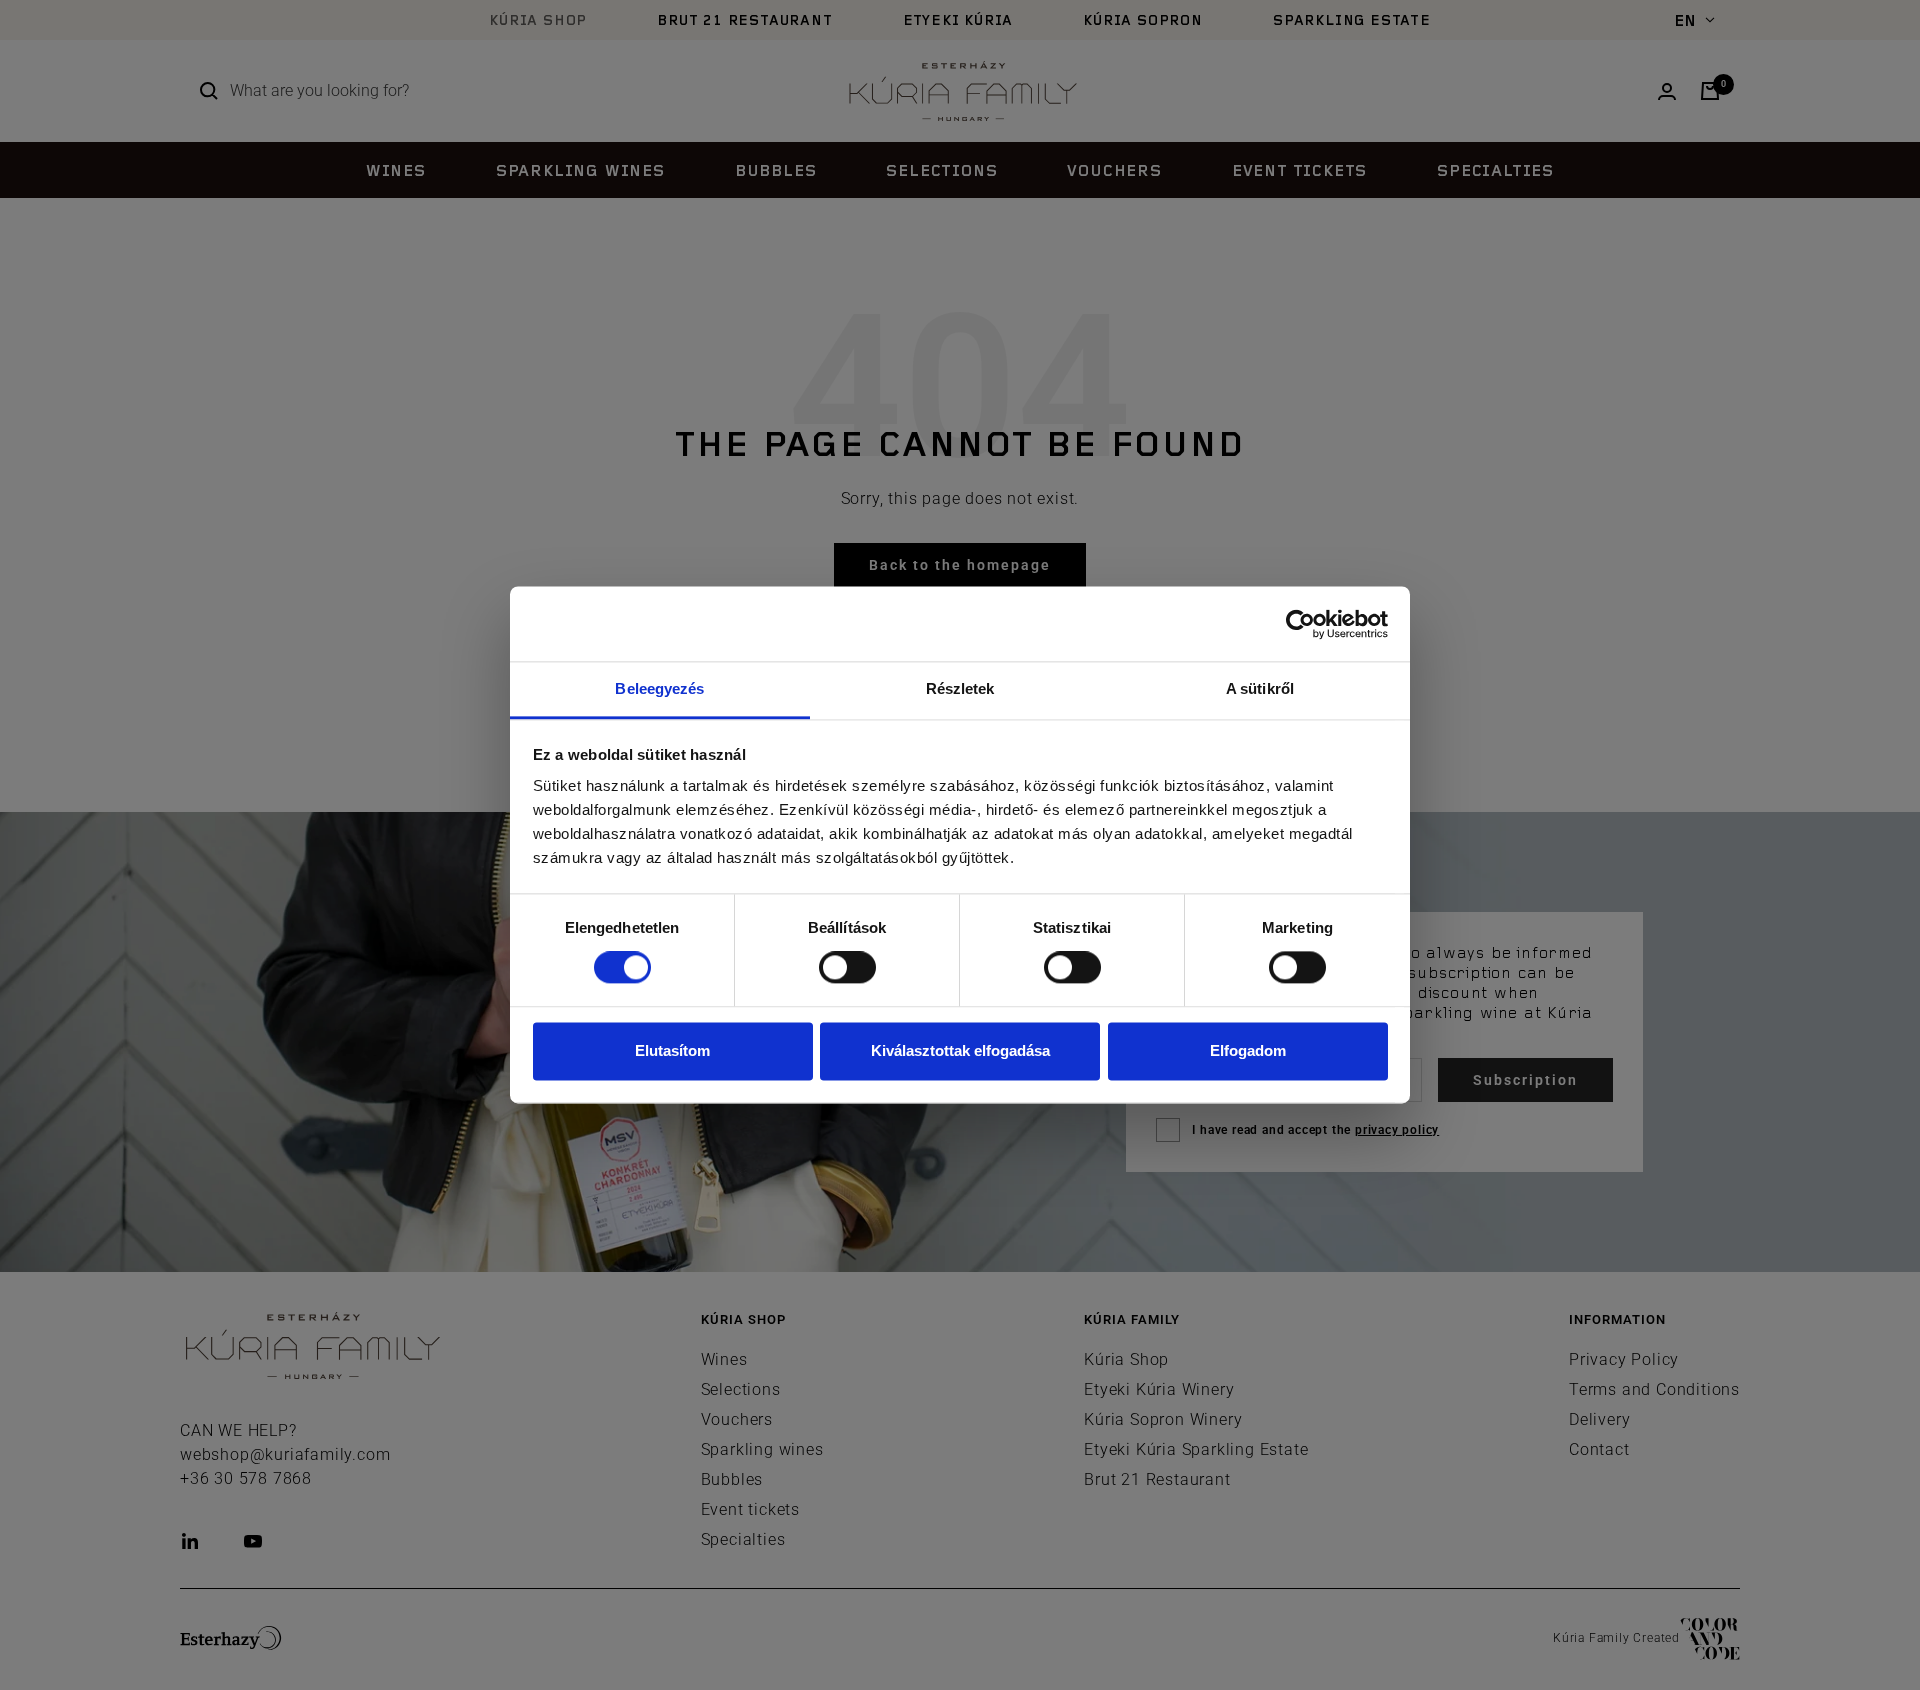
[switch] (847, 968)
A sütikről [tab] (1260, 688)
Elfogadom (1248, 1050)
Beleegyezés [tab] (659, 688)
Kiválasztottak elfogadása (960, 1050)
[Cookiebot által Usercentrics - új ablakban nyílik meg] (1300, 624)
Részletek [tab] (960, 688)
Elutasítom (672, 1050)
